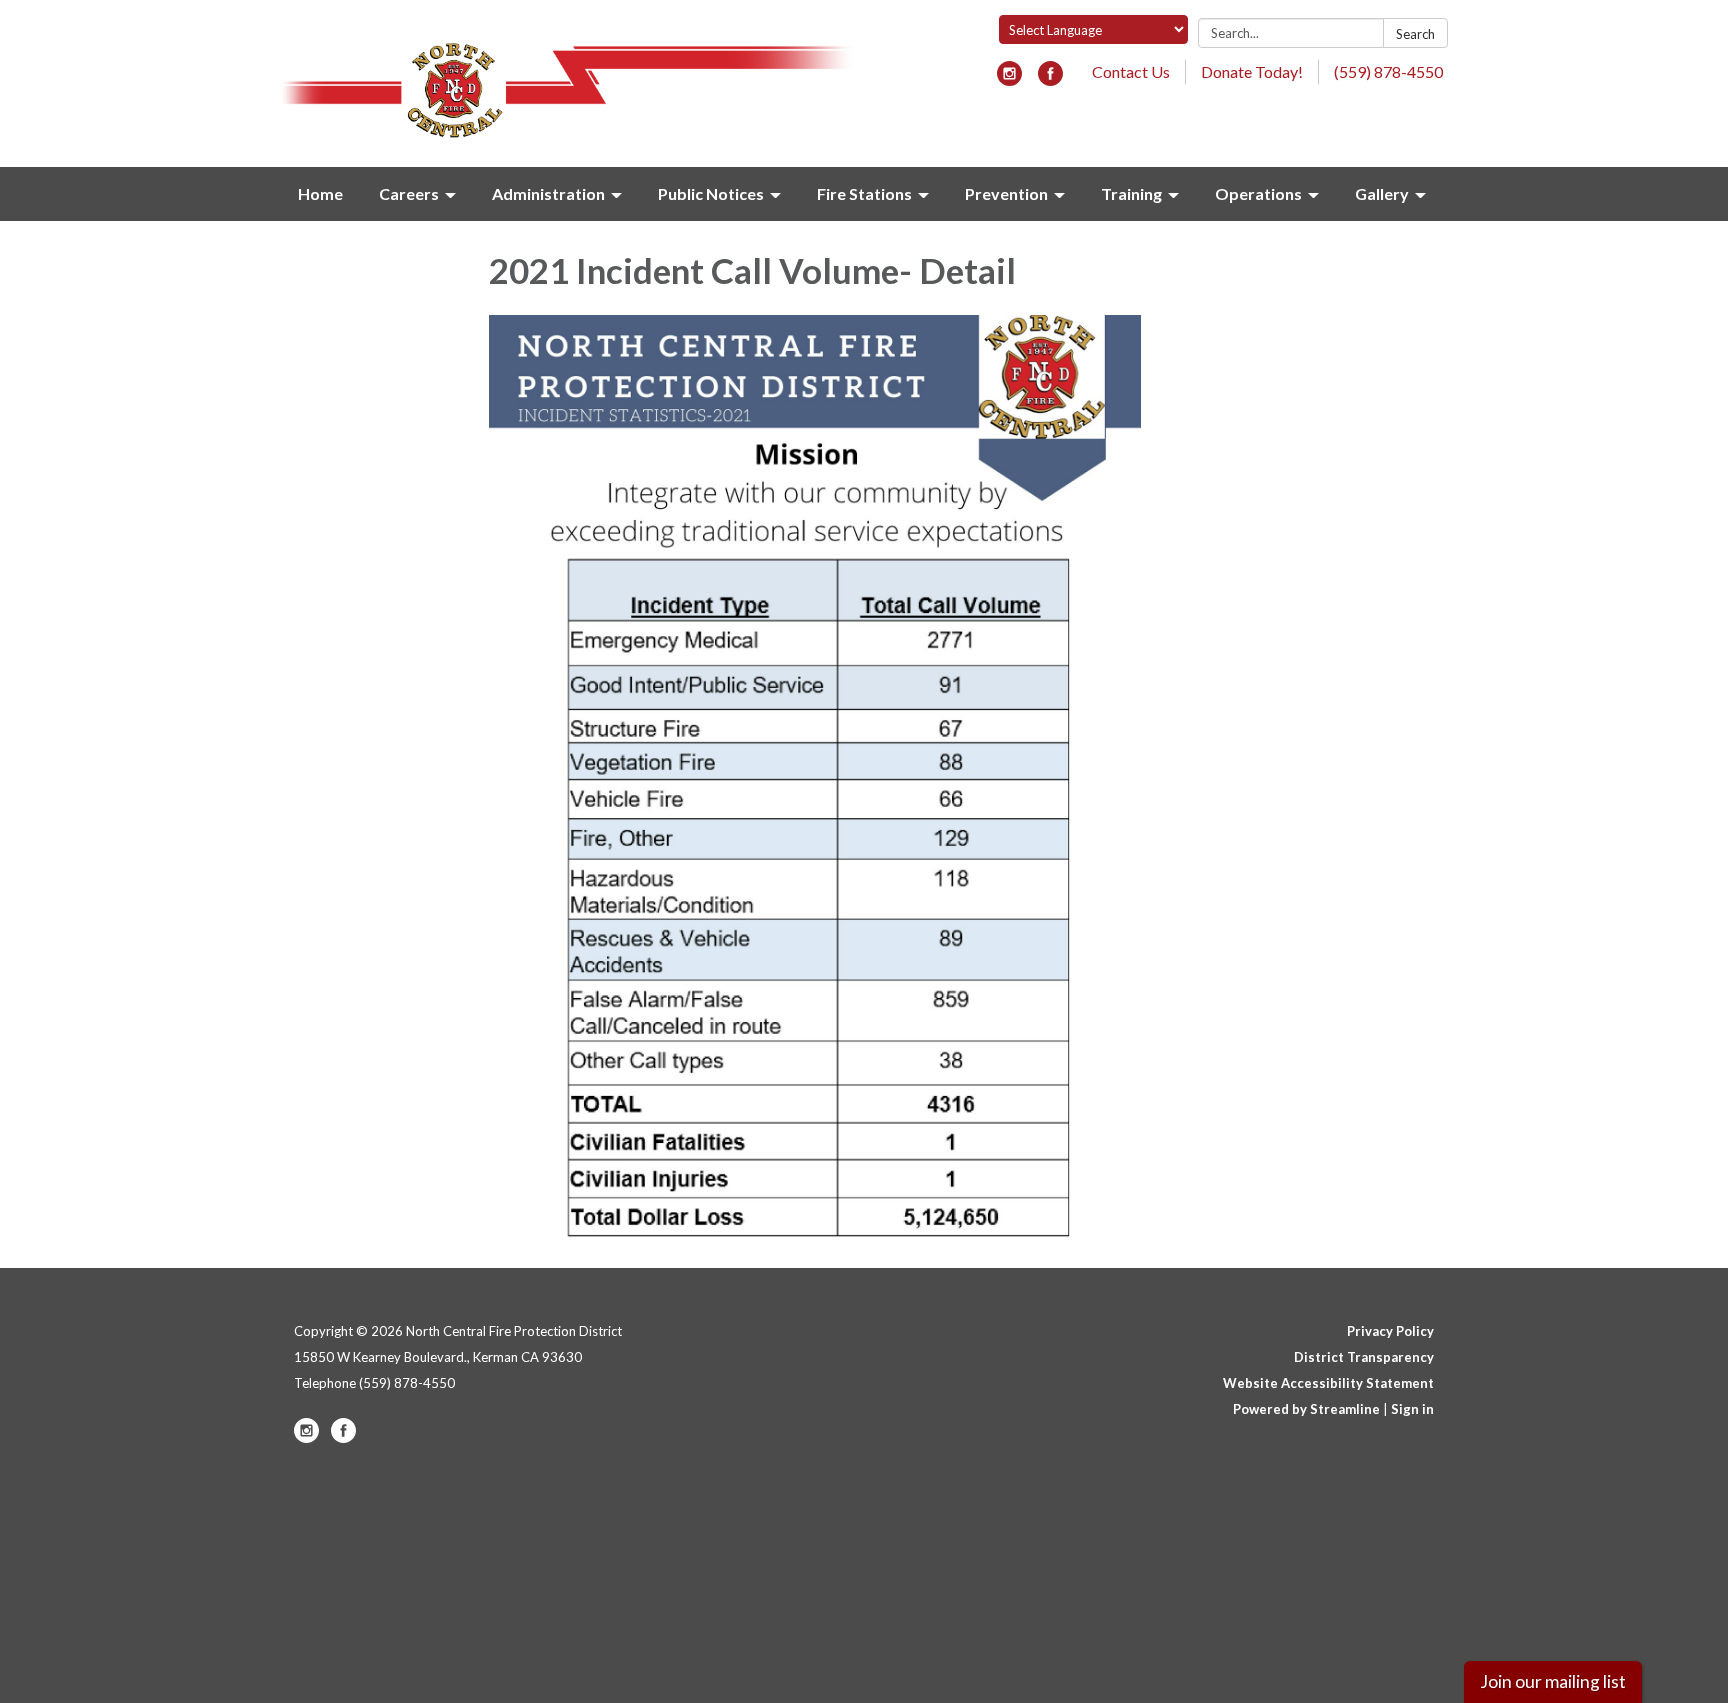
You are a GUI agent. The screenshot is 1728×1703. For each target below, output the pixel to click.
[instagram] (1009, 79)
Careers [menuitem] (409, 193)
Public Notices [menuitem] (711, 193)
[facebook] (1050, 79)
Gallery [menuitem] (1382, 193)
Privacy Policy (1390, 1331)
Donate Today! (1252, 71)
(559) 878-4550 (1388, 71)
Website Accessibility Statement (1328, 1383)
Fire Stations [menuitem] (864, 193)
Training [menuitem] (1131, 193)
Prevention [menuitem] (1006, 193)
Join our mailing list (1553, 1681)
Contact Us (1131, 71)
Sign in (1412, 1409)
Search (1415, 34)
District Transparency (1364, 1357)
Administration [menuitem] (548, 193)
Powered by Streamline (1306, 1409)
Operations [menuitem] (1258, 193)
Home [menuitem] (320, 193)
